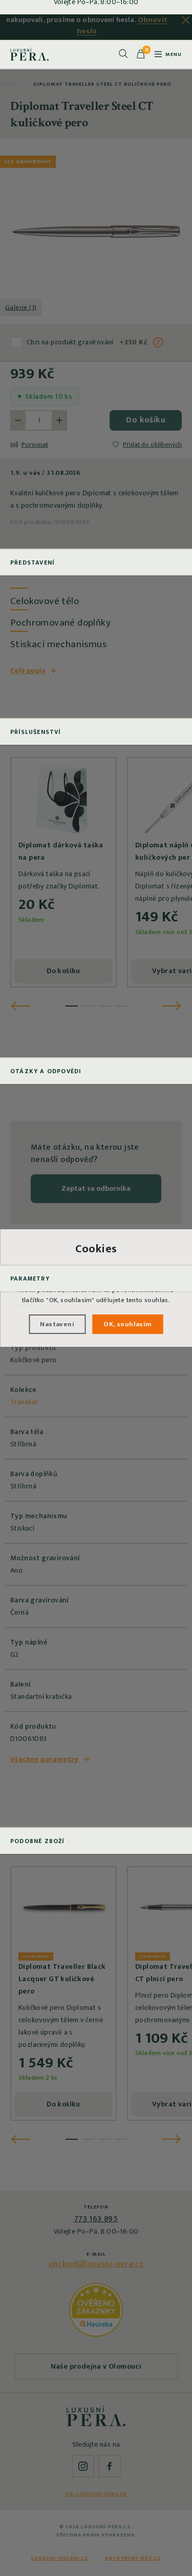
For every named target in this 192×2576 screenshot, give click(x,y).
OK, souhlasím (127, 1324)
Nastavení (57, 1324)
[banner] (29, 54)
